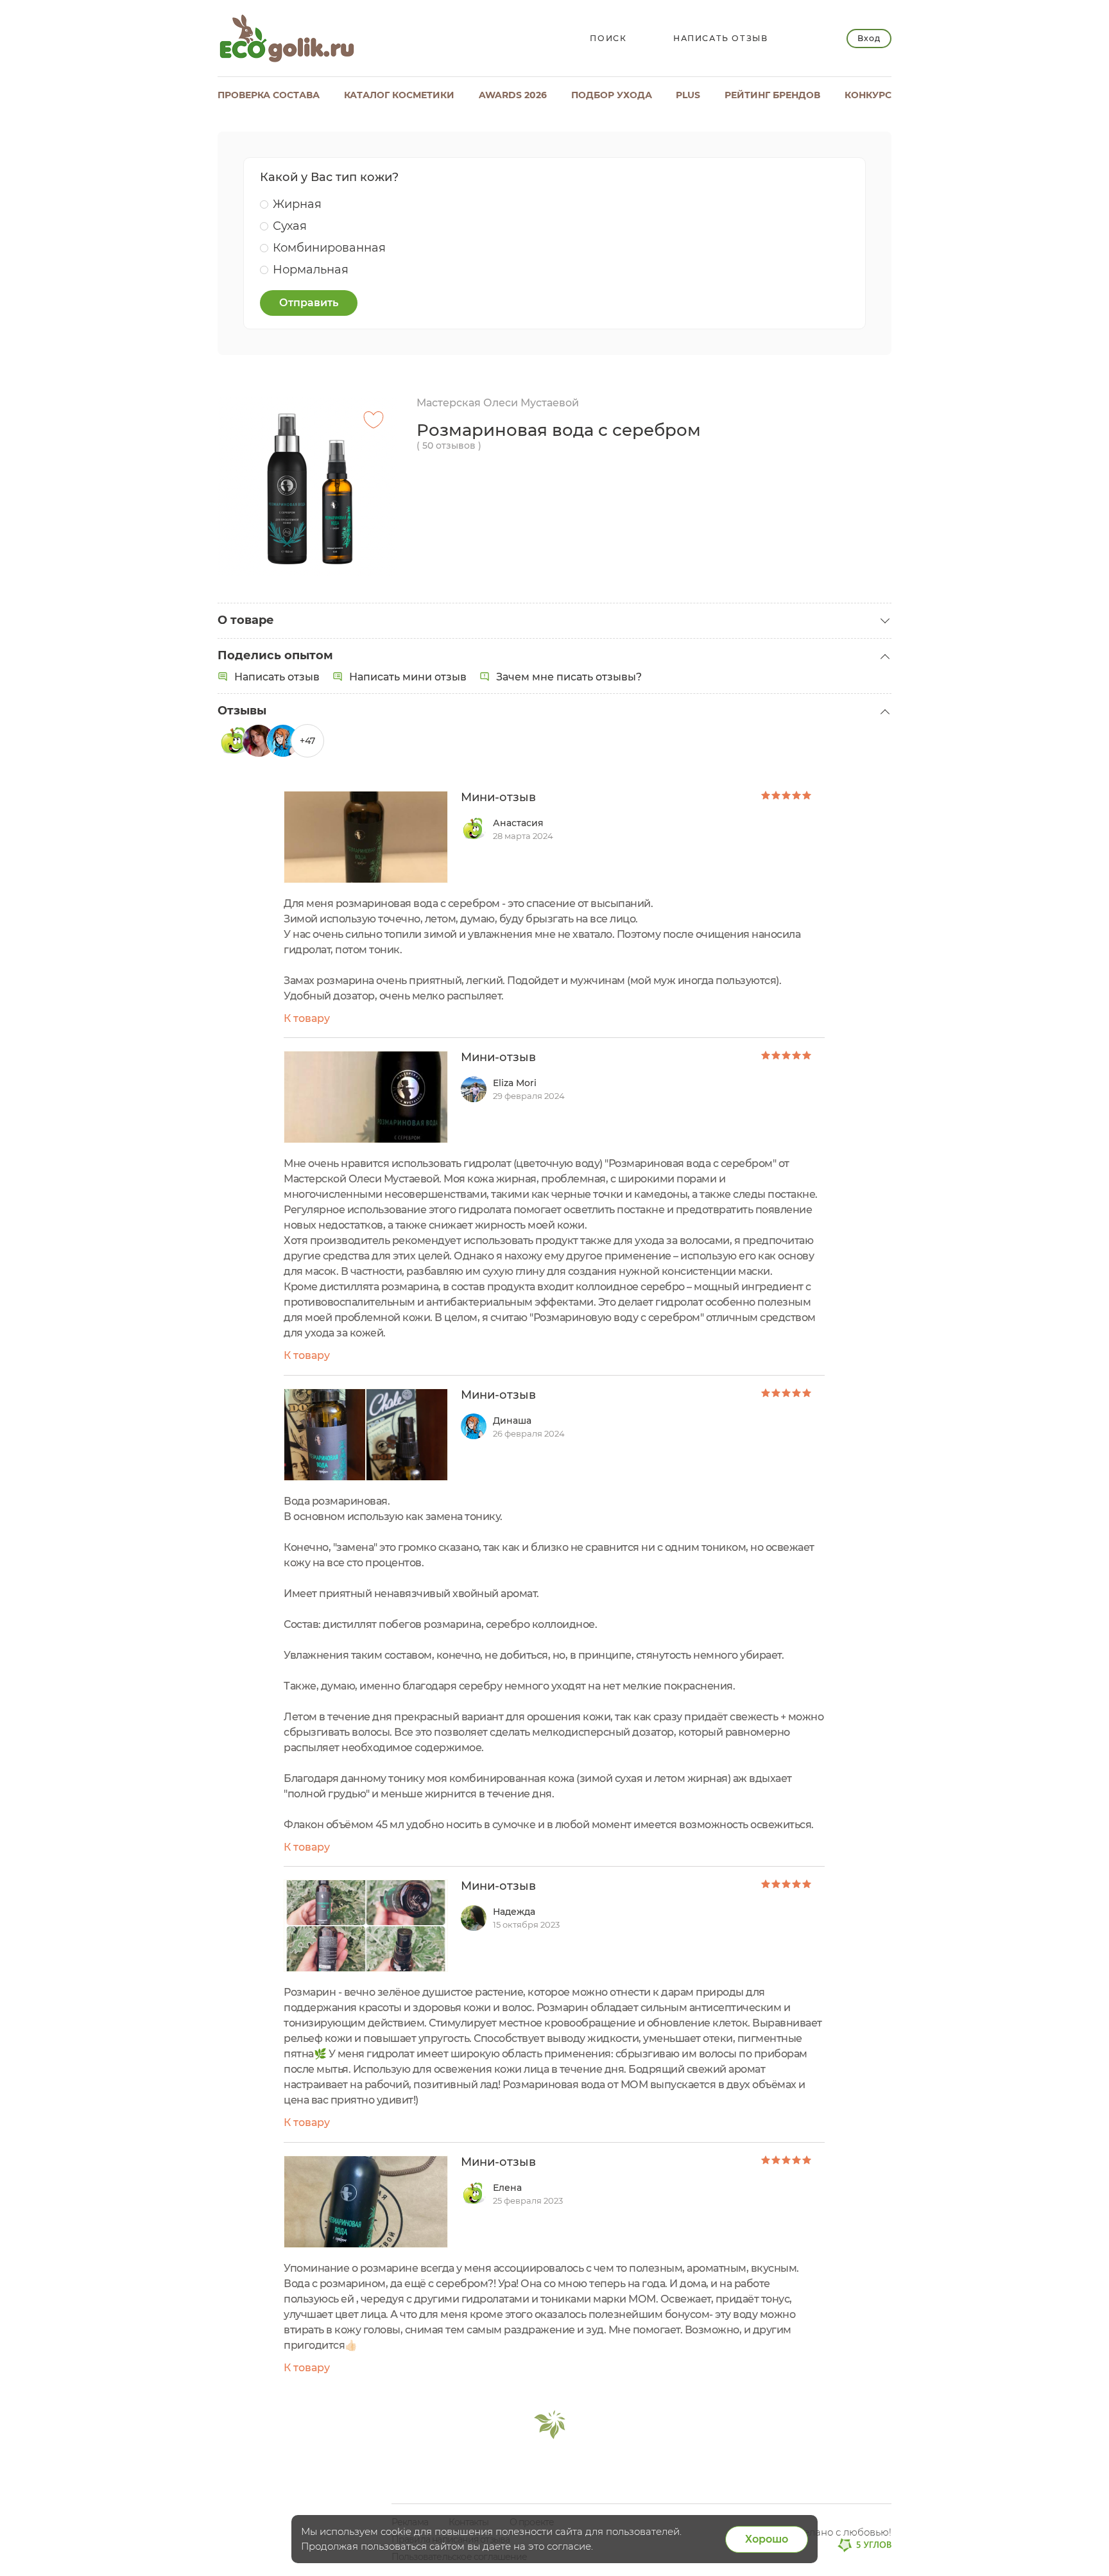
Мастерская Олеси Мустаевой (498, 403)
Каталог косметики (399, 95)
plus (688, 95)
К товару (307, 1018)
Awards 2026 (513, 95)
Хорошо (767, 2539)
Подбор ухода (612, 95)
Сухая (290, 226)
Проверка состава (269, 95)
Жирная (297, 204)
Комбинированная (329, 248)
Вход (869, 38)
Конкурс (868, 95)
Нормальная (311, 270)
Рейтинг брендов (772, 95)
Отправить (309, 303)
